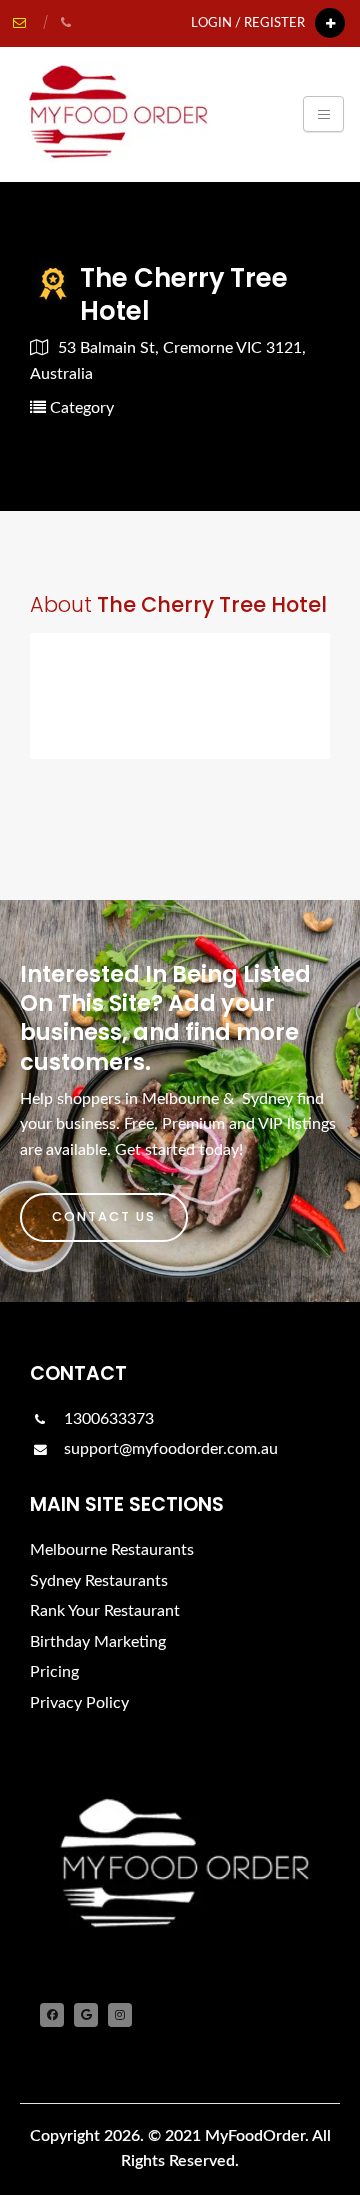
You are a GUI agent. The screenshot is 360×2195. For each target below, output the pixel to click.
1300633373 (107, 1419)
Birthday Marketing (98, 1642)
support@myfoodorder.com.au (171, 1449)
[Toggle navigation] (323, 114)
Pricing (54, 1672)
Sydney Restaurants (99, 1581)
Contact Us (104, 1216)
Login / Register (248, 23)
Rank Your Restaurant (105, 1611)
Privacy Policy (79, 1703)
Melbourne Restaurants (112, 1550)
